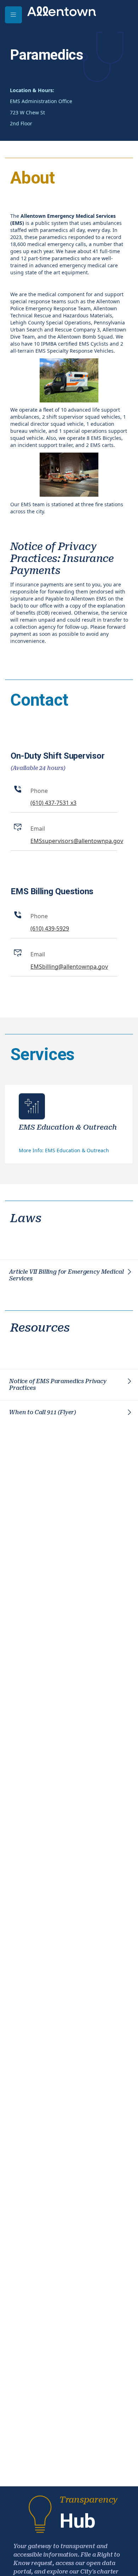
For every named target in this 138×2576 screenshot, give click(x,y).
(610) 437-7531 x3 (53, 803)
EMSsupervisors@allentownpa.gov (77, 841)
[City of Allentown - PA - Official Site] (62, 11)
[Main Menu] (13, 15)
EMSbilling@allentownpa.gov (69, 967)
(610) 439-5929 (50, 928)
